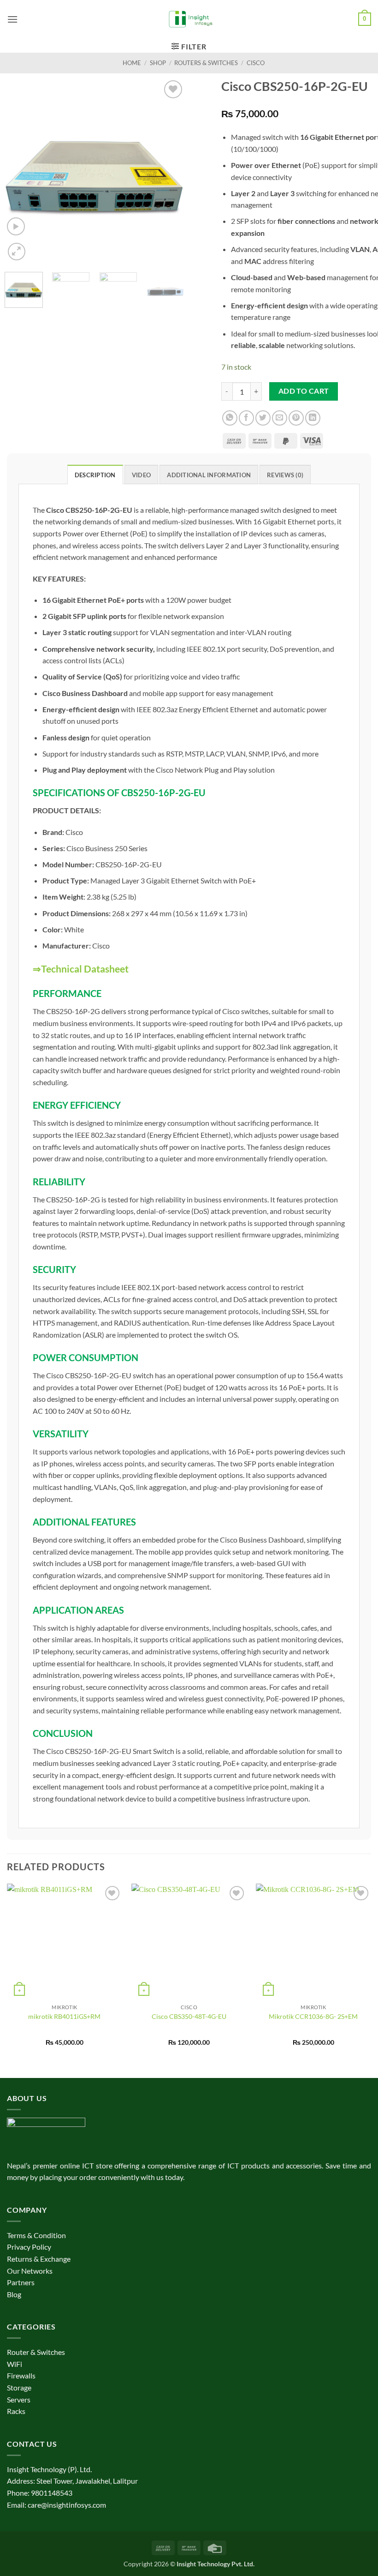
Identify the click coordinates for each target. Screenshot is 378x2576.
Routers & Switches (206, 63)
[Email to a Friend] (280, 418)
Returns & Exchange (39, 2259)
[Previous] (20, 170)
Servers (19, 2399)
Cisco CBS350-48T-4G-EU (189, 2016)
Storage (19, 2387)
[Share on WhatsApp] (230, 418)
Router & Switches (36, 2352)
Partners (21, 2282)
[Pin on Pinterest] (296, 418)
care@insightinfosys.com (67, 2505)
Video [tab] (141, 475)
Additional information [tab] (209, 475)
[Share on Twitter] (263, 418)
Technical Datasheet (85, 969)
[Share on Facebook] (246, 418)
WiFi (15, 2364)
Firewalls (21, 2375)
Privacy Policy (29, 2247)
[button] (12, 19)
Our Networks (30, 2271)
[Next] (169, 170)
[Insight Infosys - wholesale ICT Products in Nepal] (189, 19)
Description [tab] (95, 475)
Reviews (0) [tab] (285, 475)
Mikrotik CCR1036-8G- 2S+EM (313, 2016)
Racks (16, 2411)
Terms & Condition (36, 2235)
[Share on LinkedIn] (313, 418)
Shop (158, 63)
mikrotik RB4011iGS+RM (64, 2016)
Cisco (256, 63)
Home (132, 63)
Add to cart (304, 391)
